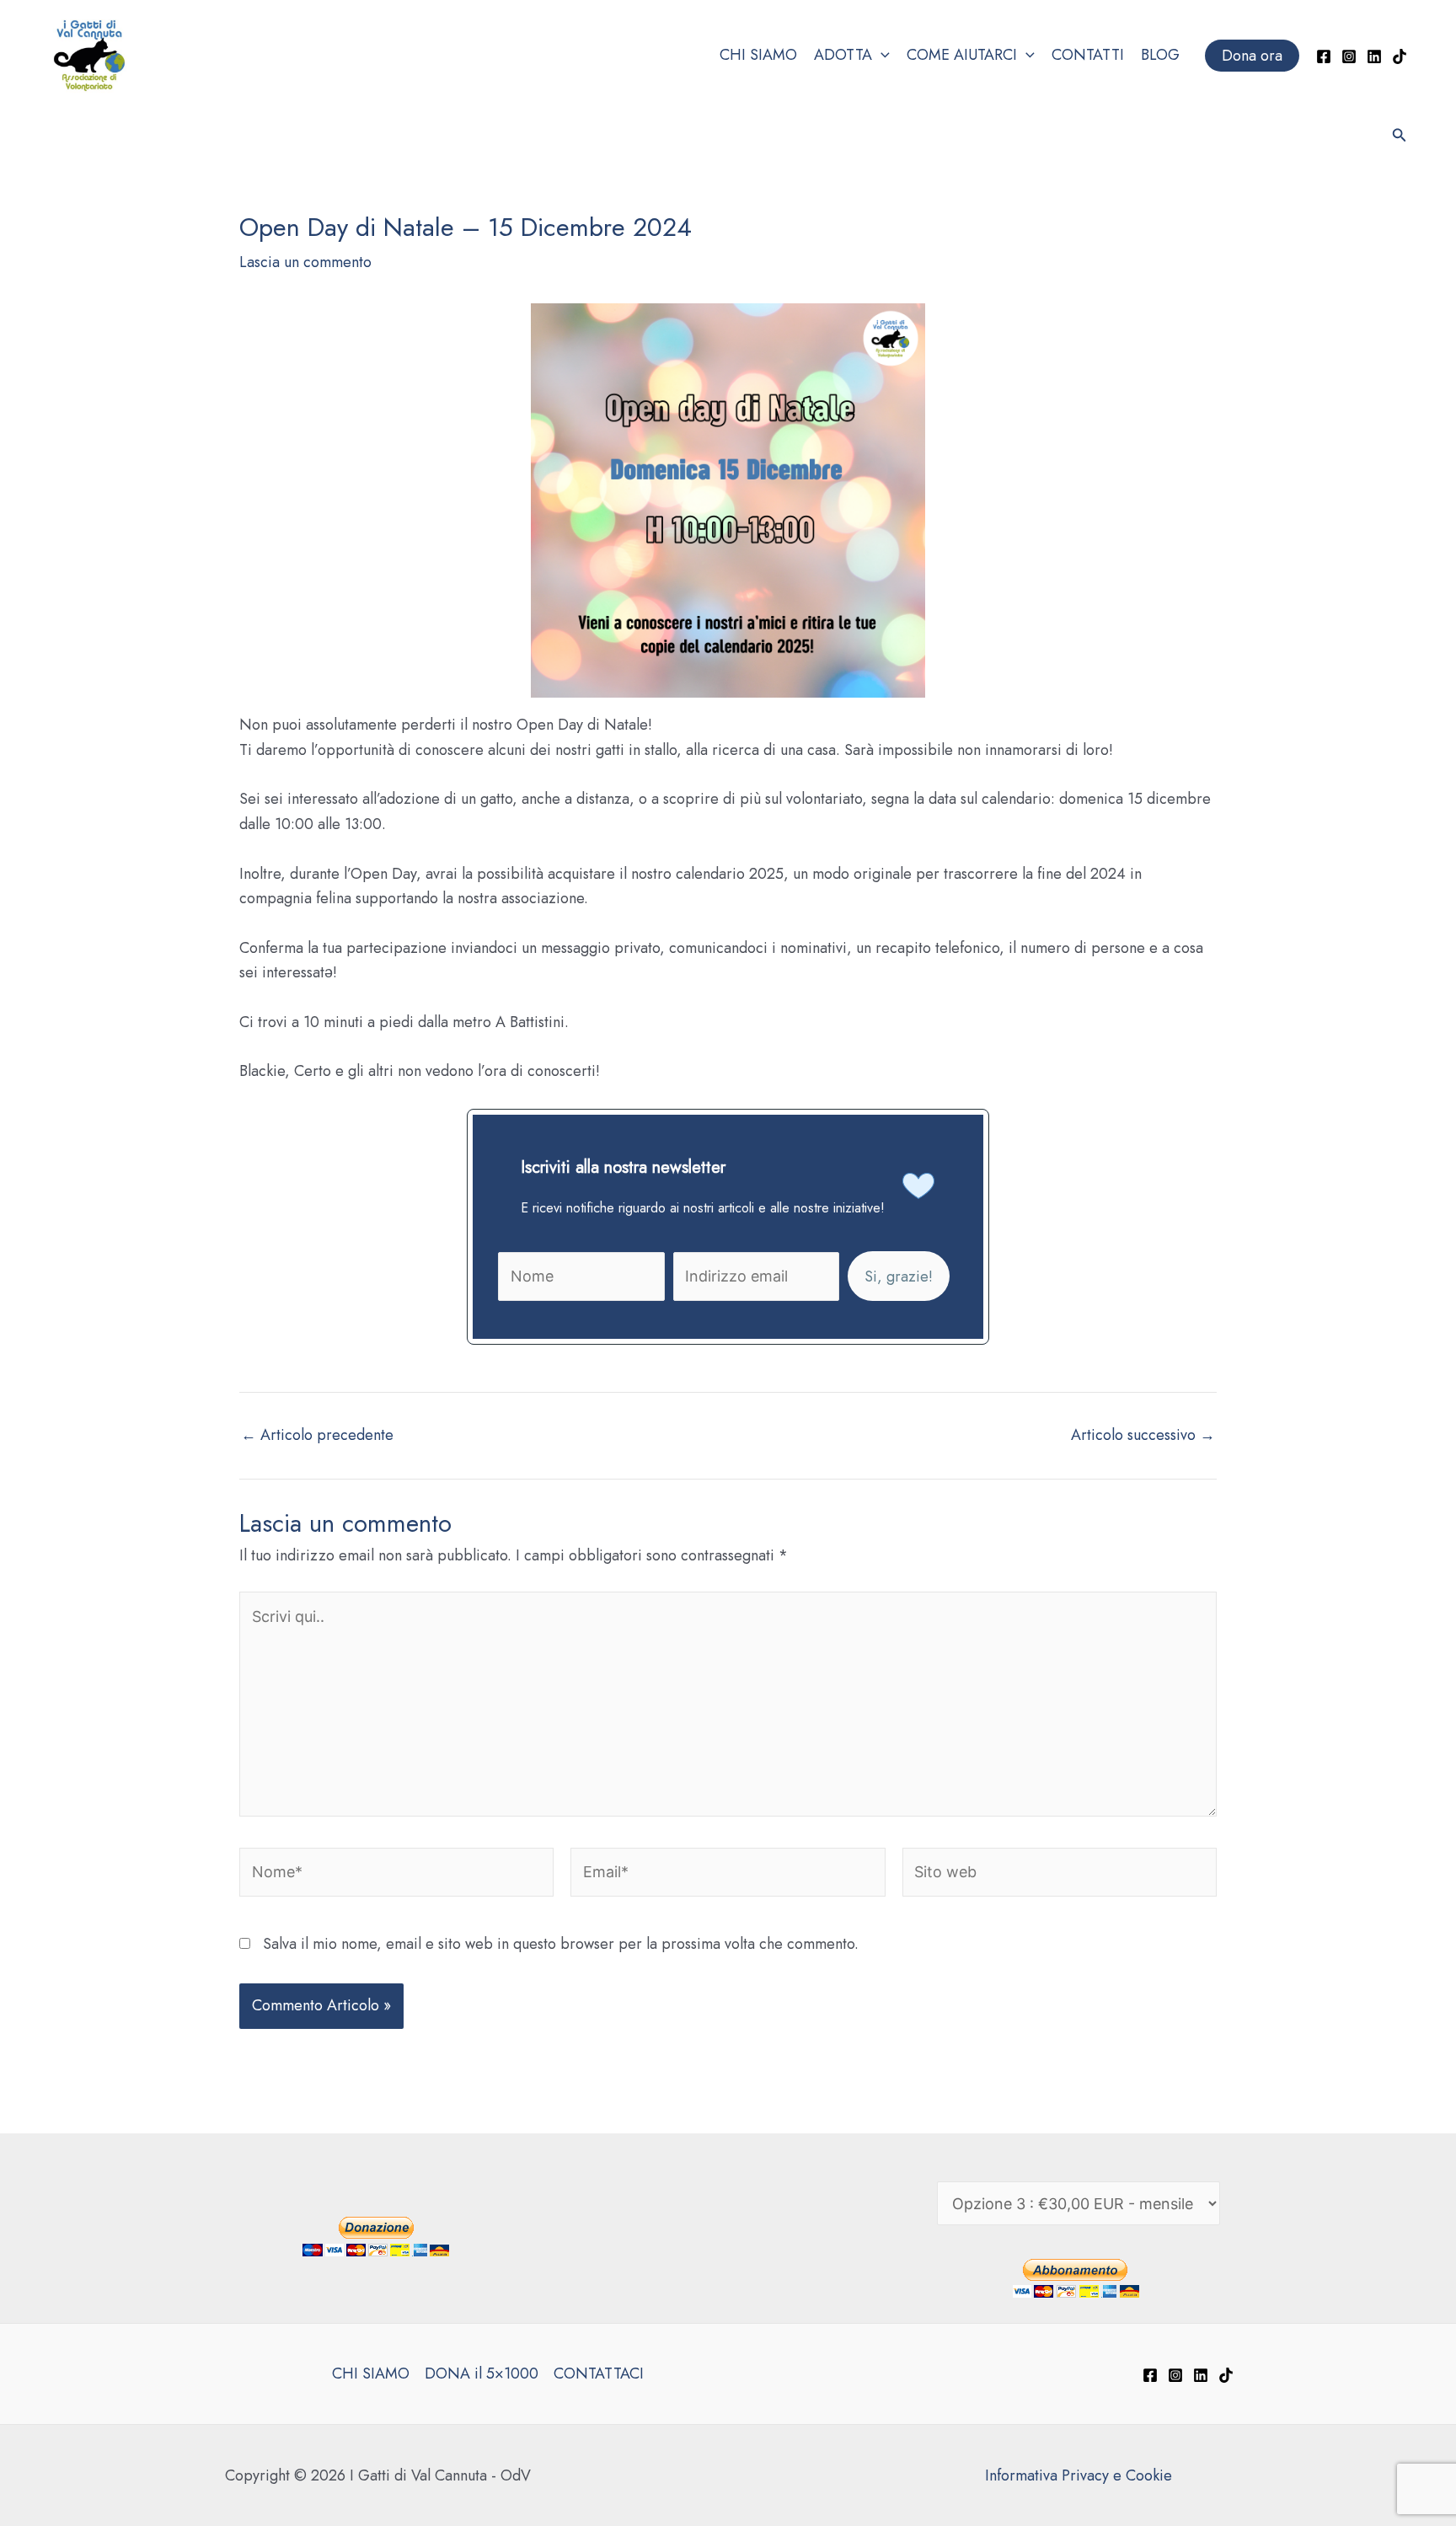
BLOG (1160, 55)
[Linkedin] (1374, 56)
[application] (881, 56)
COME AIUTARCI (962, 55)
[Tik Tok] (1400, 56)
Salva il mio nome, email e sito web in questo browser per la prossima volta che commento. (561, 1944)
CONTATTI (1088, 55)
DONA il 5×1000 (482, 2373)
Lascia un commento (305, 262)
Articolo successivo (1143, 1435)
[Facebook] (1324, 56)
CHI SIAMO (758, 55)
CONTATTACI (599, 2373)
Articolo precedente (317, 1435)
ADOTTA (843, 55)
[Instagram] (1349, 56)
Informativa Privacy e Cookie (1079, 2475)
